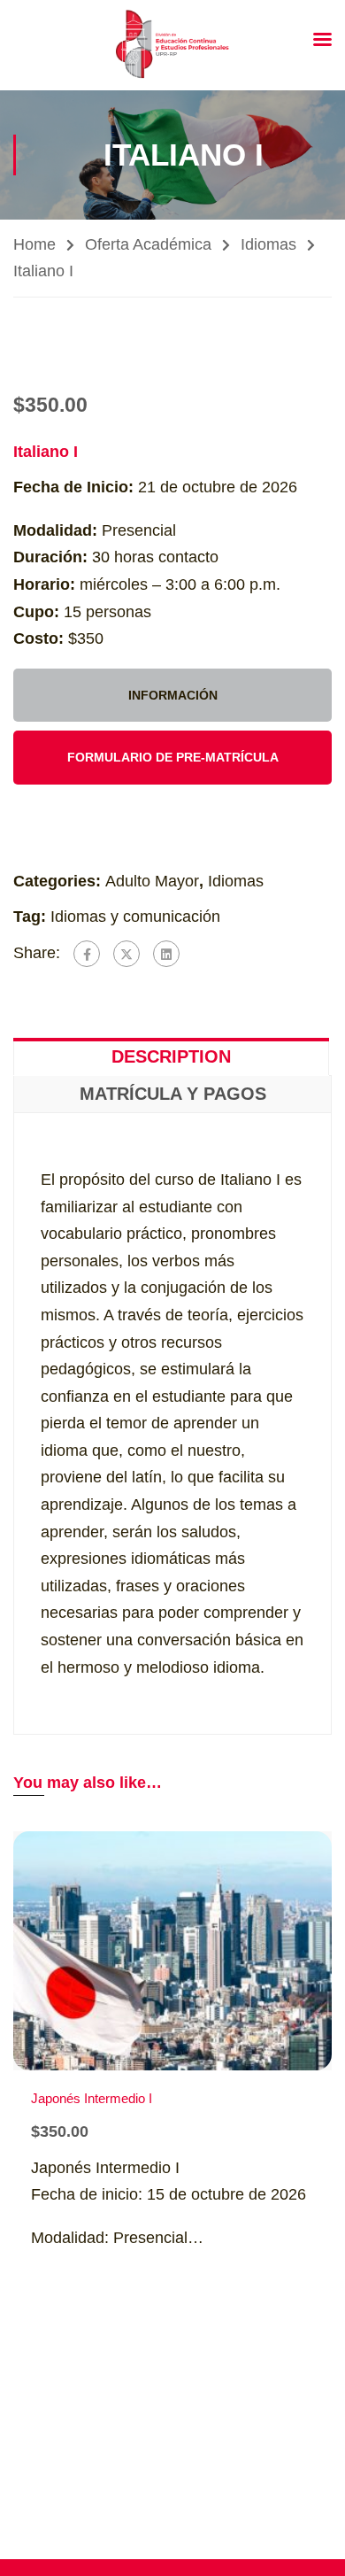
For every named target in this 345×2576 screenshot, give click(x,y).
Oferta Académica (148, 244)
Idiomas (268, 244)
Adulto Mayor (152, 881)
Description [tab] (171, 1056)
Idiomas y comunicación (135, 917)
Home (34, 244)
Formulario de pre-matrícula (173, 757)
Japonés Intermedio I (92, 2098)
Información (173, 695)
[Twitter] (126, 954)
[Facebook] (87, 954)
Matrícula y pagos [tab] (173, 1094)
